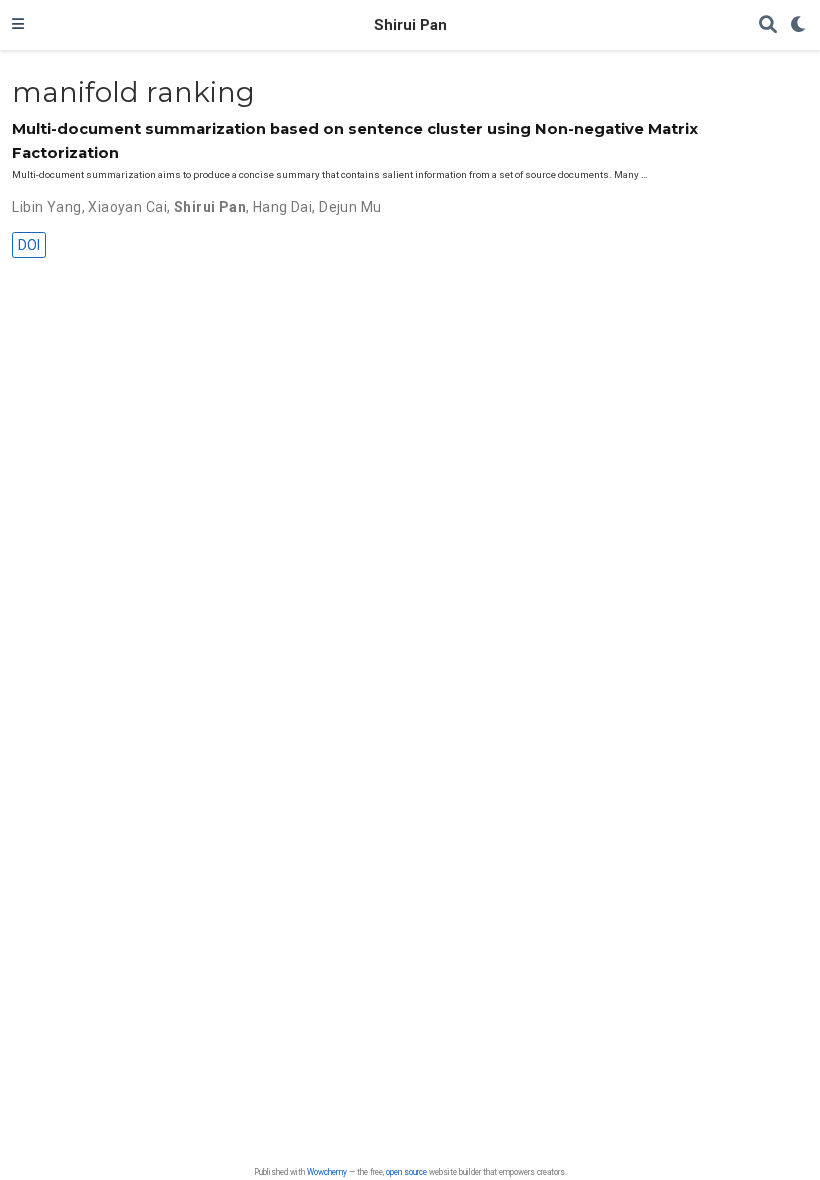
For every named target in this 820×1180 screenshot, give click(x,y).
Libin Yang (46, 207)
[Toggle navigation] (18, 25)
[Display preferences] (799, 25)
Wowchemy (327, 1172)
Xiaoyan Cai (127, 207)
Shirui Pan (410, 25)
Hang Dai (282, 207)
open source (406, 1172)
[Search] (768, 25)
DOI (29, 245)
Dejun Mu (350, 207)
